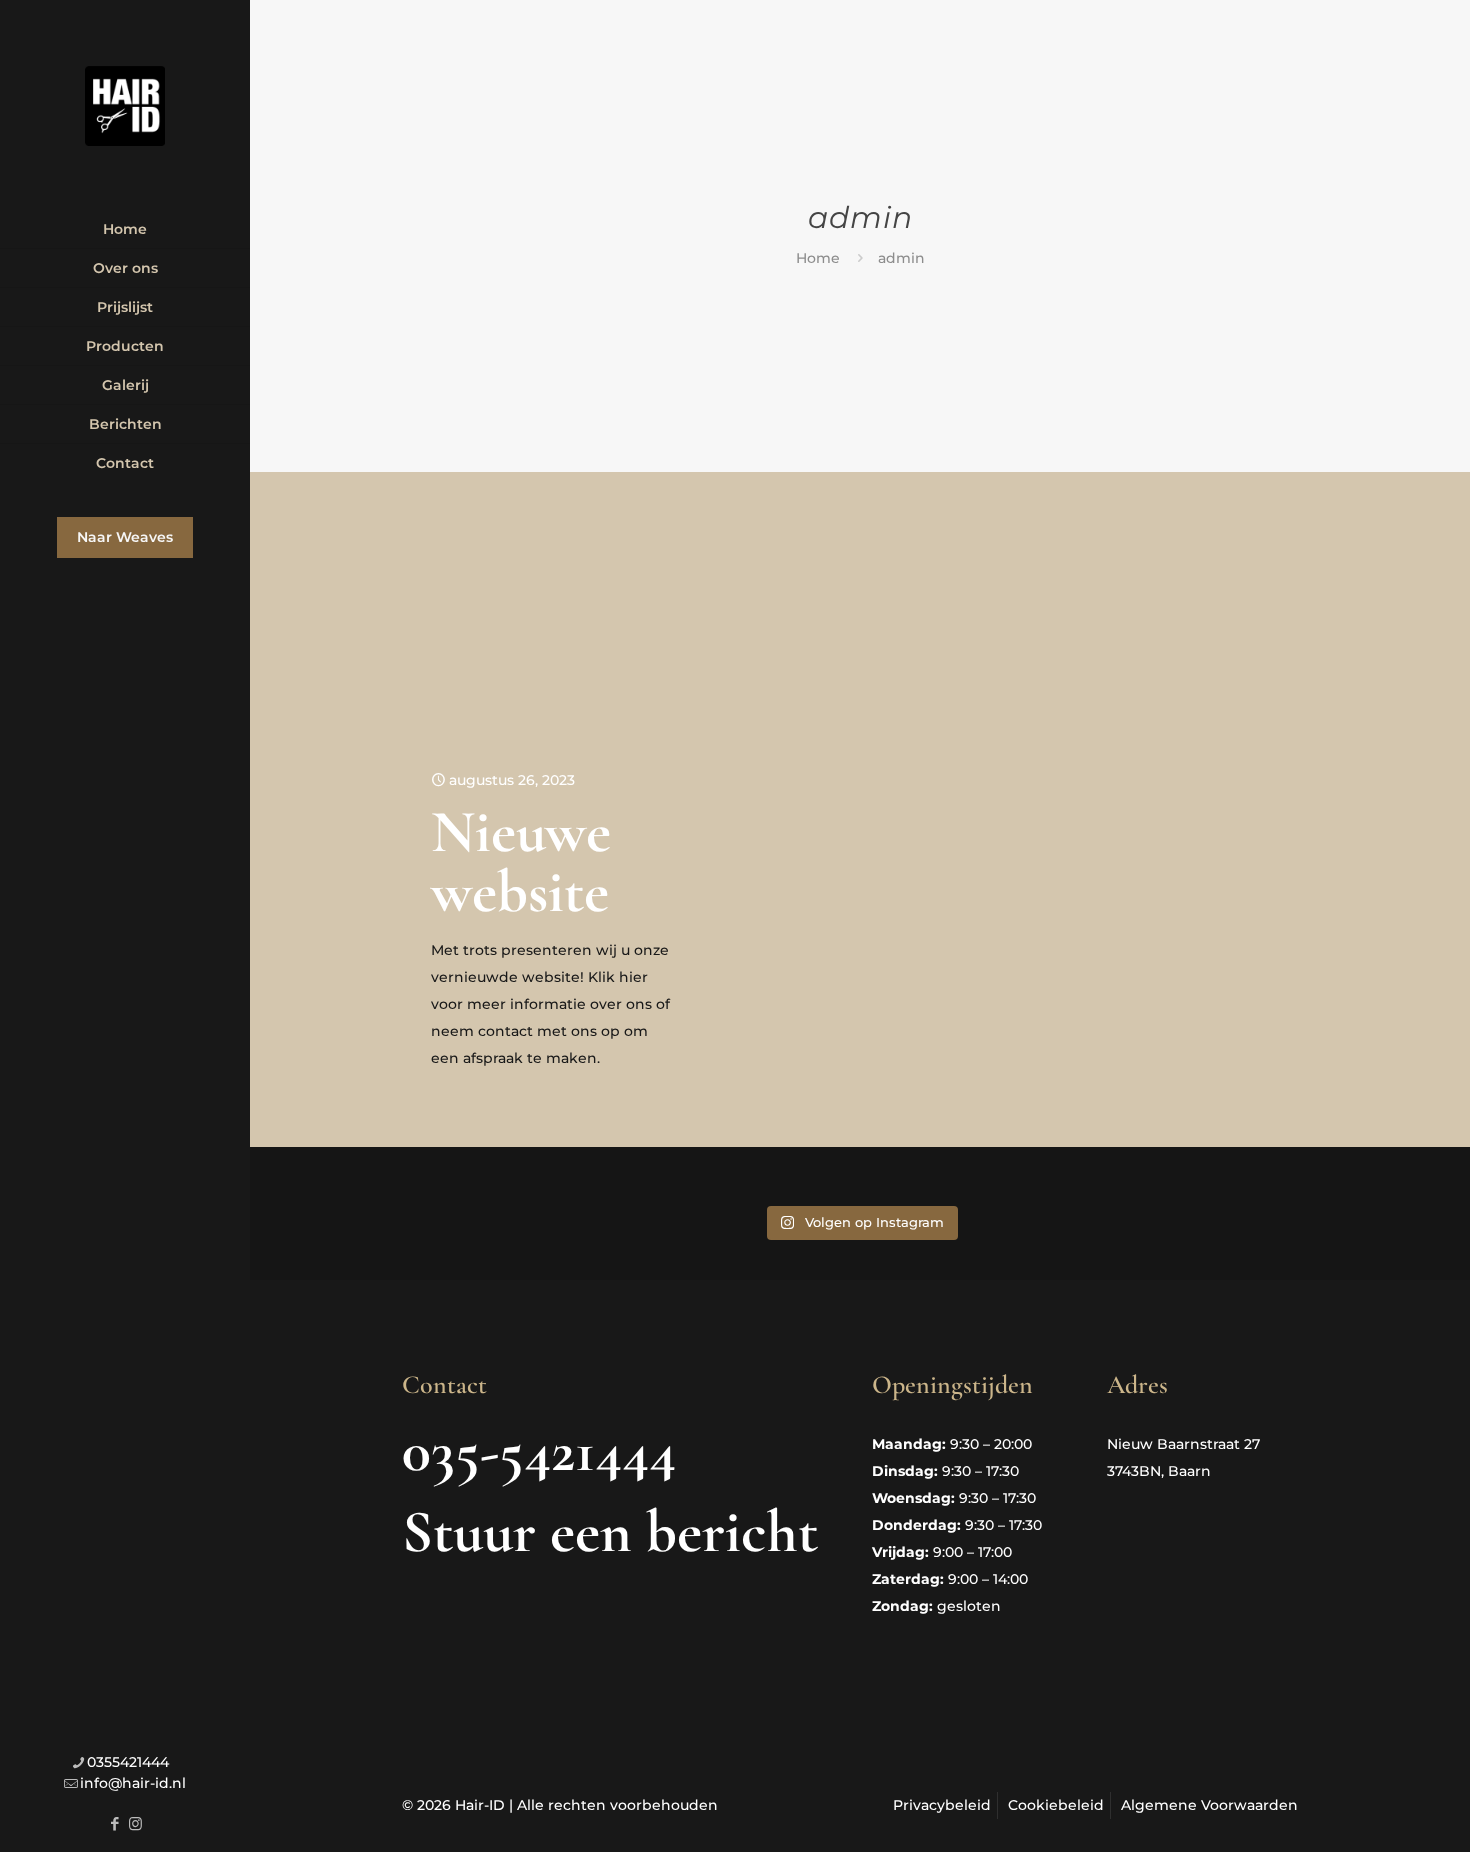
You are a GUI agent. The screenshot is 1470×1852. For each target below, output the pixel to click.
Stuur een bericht (610, 1532)
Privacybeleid (942, 1805)
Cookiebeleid (1056, 1805)
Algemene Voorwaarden (1209, 1805)
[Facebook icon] (114, 1823)
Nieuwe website (521, 862)
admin (901, 258)
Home (818, 258)
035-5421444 (539, 1451)
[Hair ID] (125, 105)
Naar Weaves (125, 537)
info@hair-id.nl (133, 1783)
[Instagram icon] (135, 1823)
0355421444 (128, 1762)
